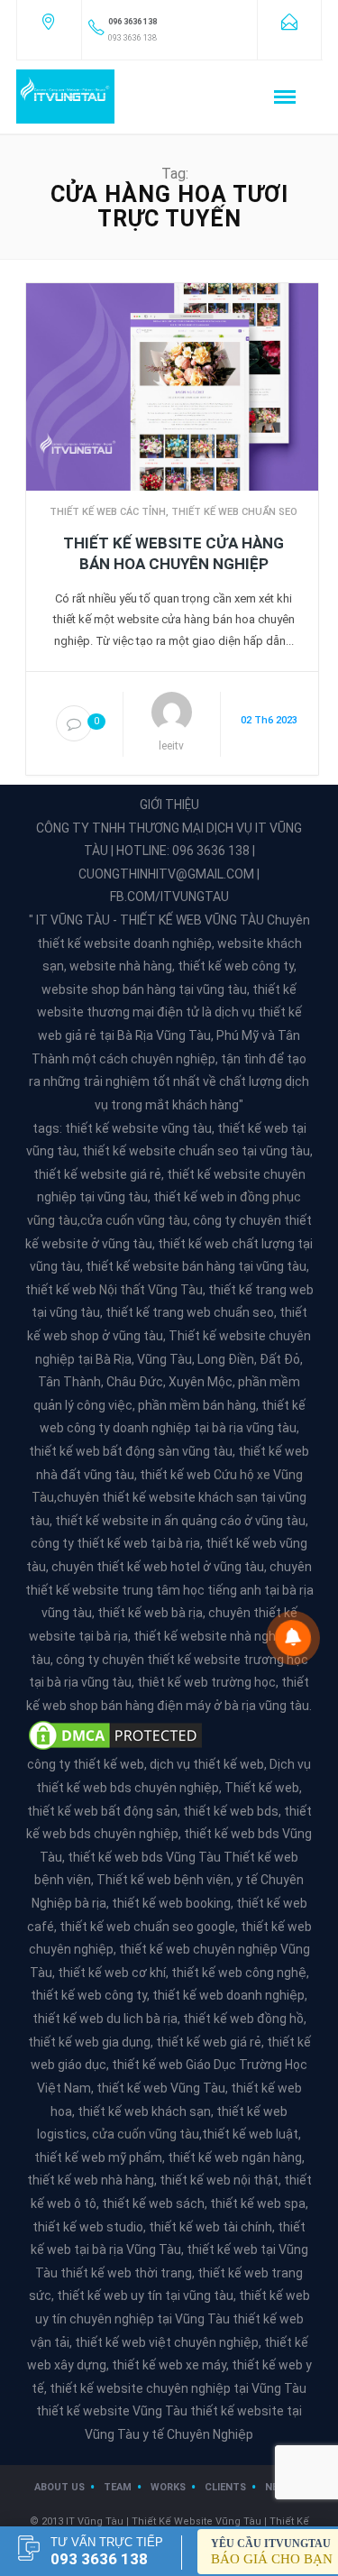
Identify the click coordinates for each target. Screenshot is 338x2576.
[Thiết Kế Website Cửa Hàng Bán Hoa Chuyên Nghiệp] (172, 385)
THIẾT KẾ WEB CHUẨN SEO (234, 512)
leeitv (171, 746)
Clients (225, 2487)
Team (118, 2487)
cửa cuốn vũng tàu (134, 1220)
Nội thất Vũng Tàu (151, 1290)
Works (168, 2487)
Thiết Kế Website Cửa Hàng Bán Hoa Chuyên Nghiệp (174, 553)
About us (59, 2487)
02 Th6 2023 (269, 720)
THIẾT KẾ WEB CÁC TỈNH (108, 512)
